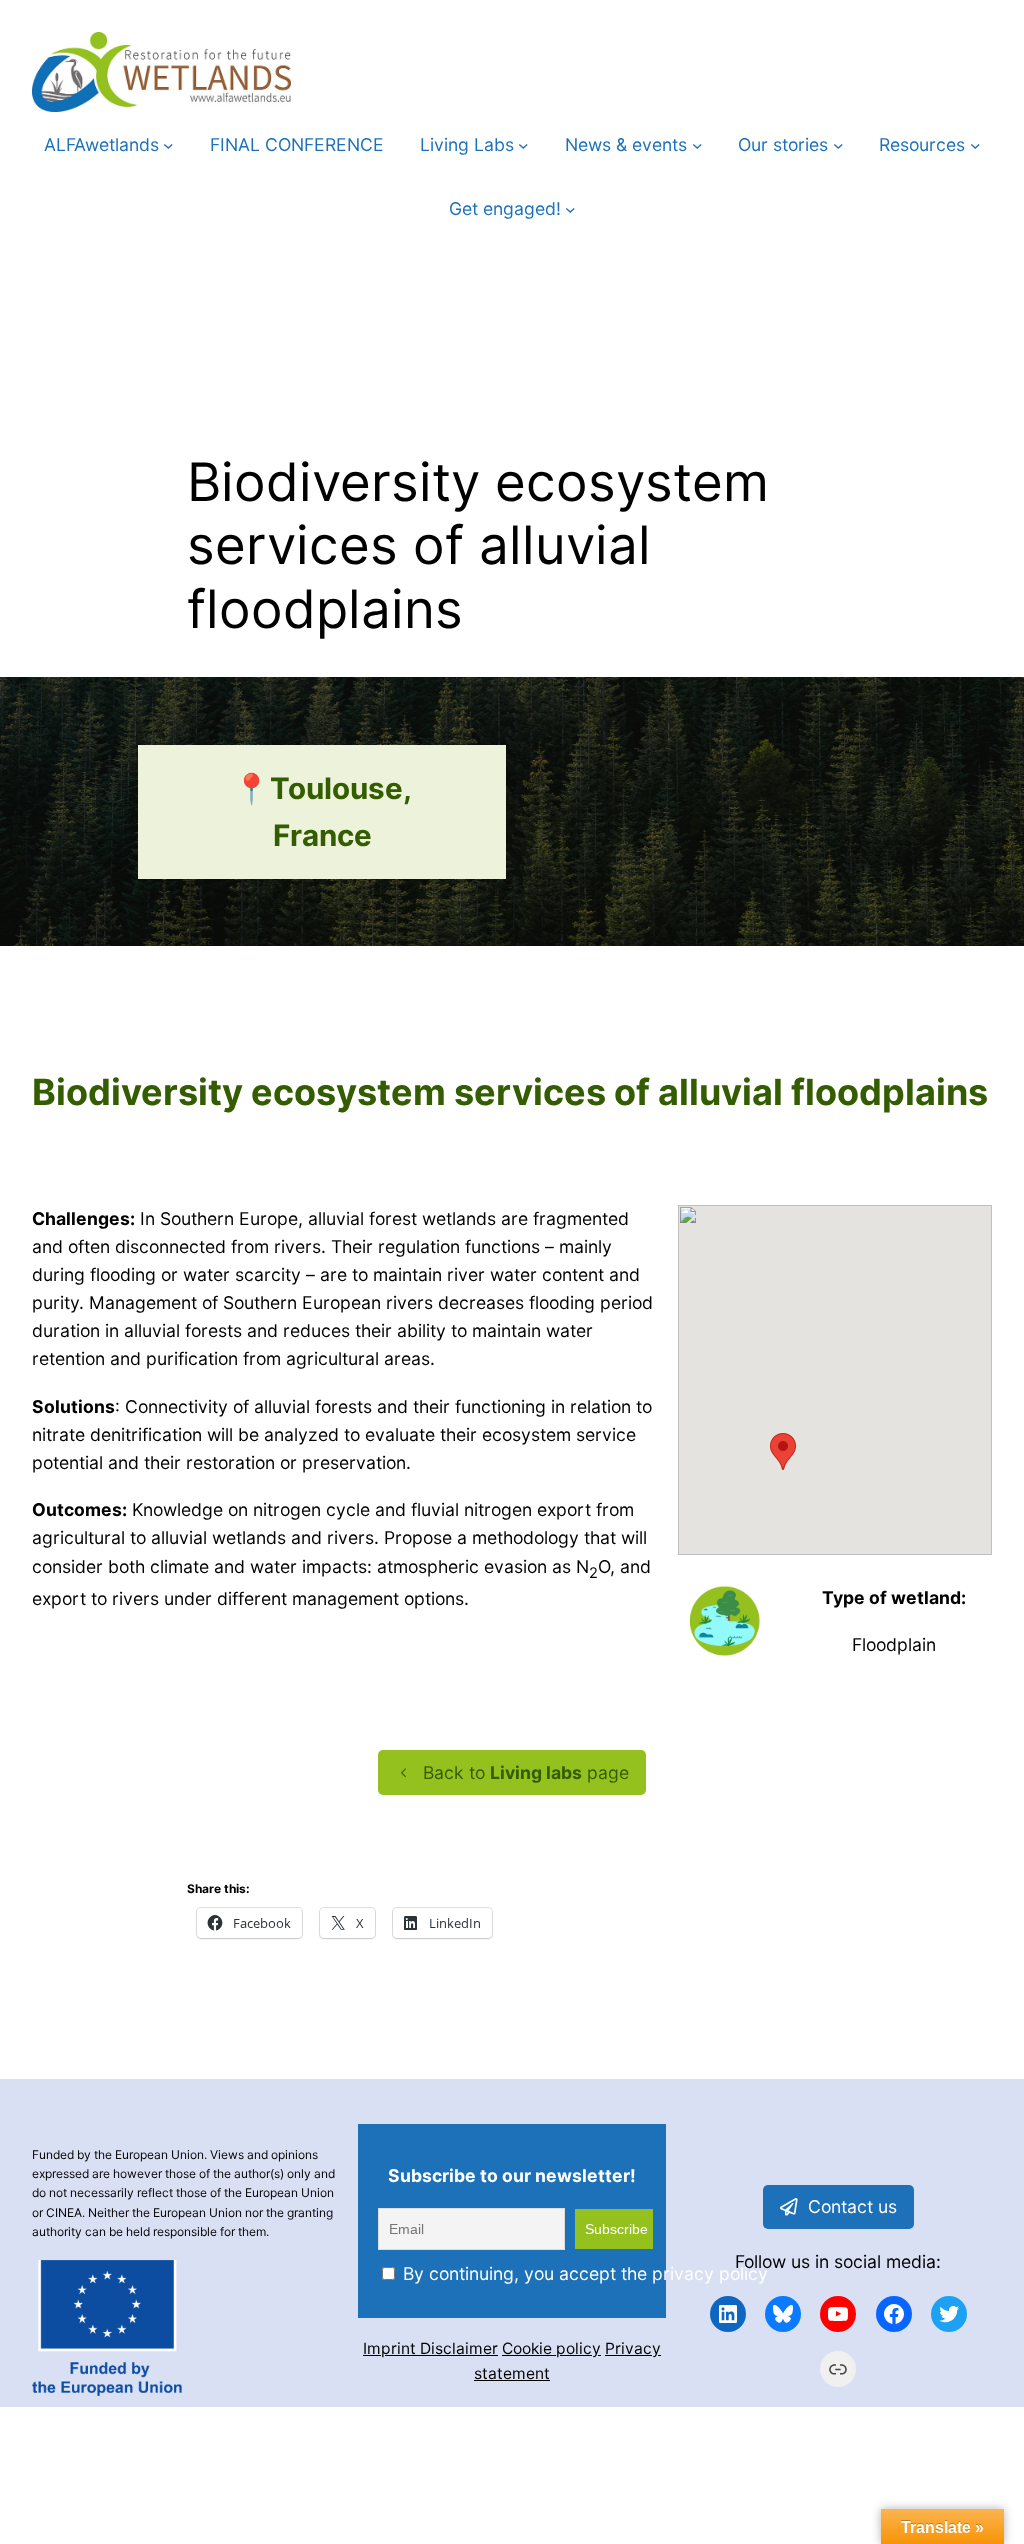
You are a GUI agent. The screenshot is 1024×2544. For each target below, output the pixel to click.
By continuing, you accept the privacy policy (583, 2273)
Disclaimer (459, 2348)
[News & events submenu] (697, 145)
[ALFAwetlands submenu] (168, 145)
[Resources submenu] (975, 145)
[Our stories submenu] (838, 145)
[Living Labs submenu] (523, 145)
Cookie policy (551, 2348)
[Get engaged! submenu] (570, 209)
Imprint (391, 2348)
